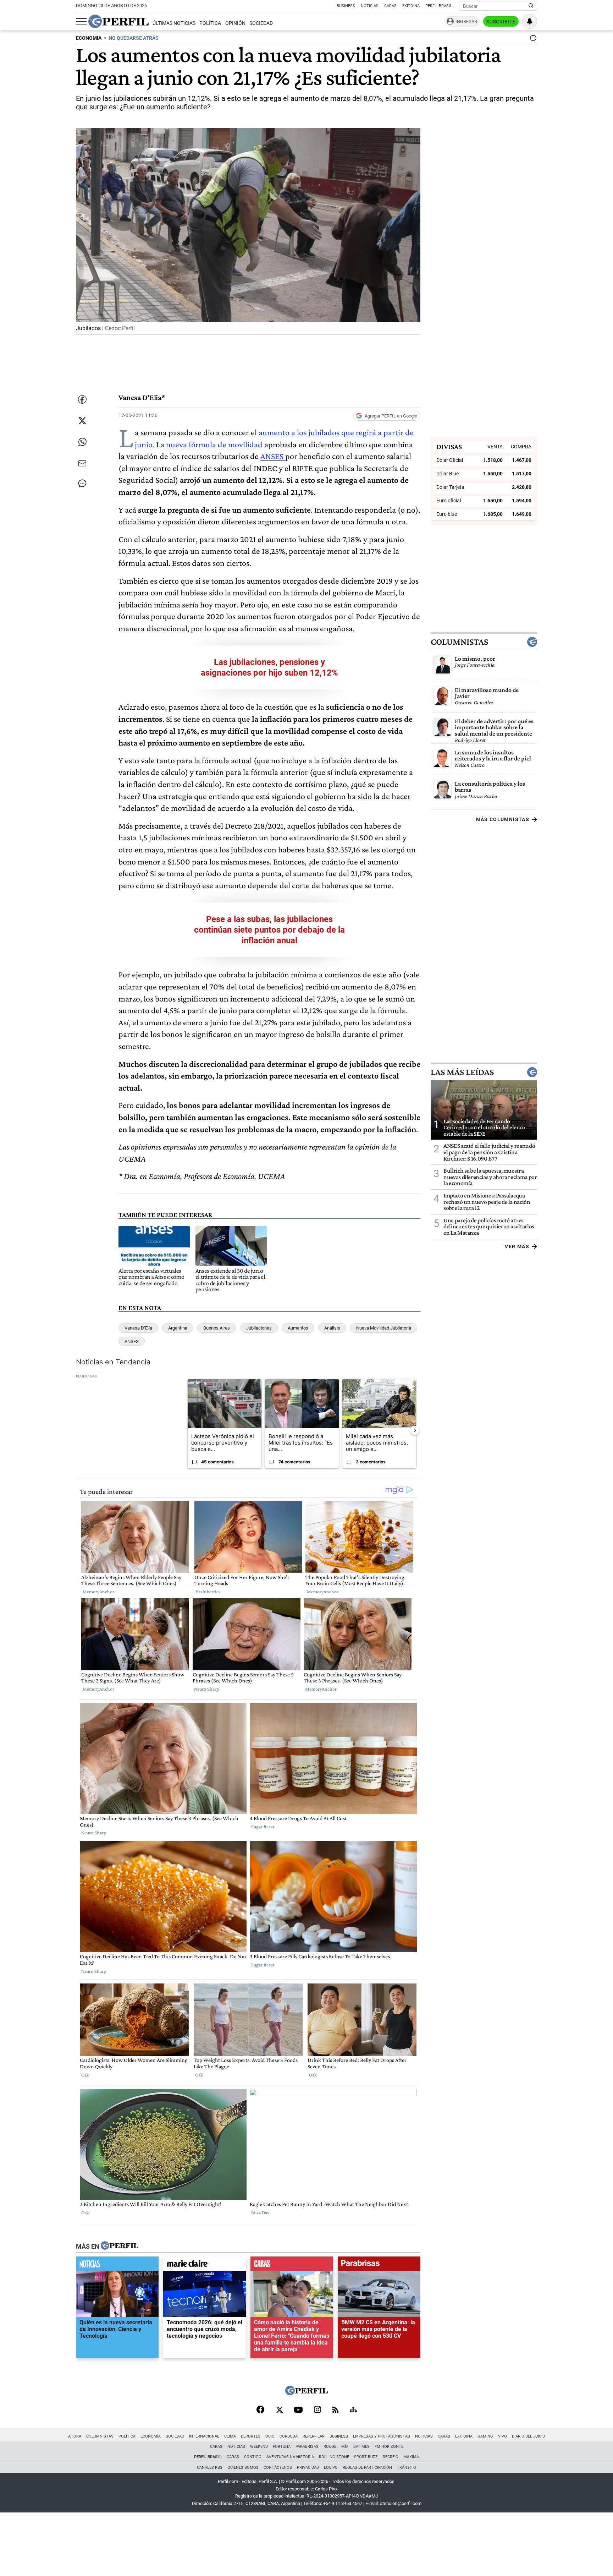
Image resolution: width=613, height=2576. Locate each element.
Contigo (253, 2457)
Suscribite (501, 22)
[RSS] (335, 2410)
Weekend (259, 2447)
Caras (390, 6)
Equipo (331, 2468)
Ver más (517, 1246)
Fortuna (282, 2447)
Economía (151, 2436)
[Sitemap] (353, 2410)
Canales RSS (210, 2468)
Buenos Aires (217, 1328)
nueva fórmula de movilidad (215, 444)
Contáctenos (278, 2468)
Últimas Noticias (174, 23)
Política (210, 23)
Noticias (370, 6)
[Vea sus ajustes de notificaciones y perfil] (530, 21)
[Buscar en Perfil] (531, 6)
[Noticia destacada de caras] (292, 2265)
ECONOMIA (89, 38)
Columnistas (459, 642)
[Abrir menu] (81, 22)
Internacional (204, 2436)
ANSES (273, 456)
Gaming (485, 2436)
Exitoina (464, 2436)
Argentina (178, 1328)
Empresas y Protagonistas (382, 2436)
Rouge (330, 2447)
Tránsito (407, 2468)
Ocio (270, 2436)
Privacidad (308, 2468)
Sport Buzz (366, 2457)
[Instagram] (317, 2410)
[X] (279, 2410)
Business (346, 6)
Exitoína (411, 6)
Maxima (411, 2457)
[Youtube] (298, 2410)
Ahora (75, 2436)
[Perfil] (120, 2246)
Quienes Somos (243, 2468)
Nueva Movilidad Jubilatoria (384, 1328)
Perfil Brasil (439, 6)
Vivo (502, 2436)
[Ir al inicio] (118, 21)
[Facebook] (260, 2410)
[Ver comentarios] (532, 40)
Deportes (251, 2436)
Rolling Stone (334, 2457)
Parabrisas (307, 2447)
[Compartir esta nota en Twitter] (82, 421)
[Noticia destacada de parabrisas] (379, 2265)
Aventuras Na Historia (290, 2457)
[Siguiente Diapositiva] (415, 1430)
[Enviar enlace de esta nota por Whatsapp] (82, 442)
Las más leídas (462, 1072)
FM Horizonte (389, 2447)
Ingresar (466, 21)
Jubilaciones (259, 1328)
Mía (345, 2447)
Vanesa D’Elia (138, 1328)
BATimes (361, 2447)
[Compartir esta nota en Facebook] (82, 399)
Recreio (391, 2457)
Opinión (235, 23)
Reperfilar (314, 2436)
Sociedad (261, 23)
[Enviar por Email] (82, 463)
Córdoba (289, 2436)
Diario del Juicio (529, 2436)
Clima (230, 2436)
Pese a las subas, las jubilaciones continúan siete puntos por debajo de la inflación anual (269, 930)
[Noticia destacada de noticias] (117, 2265)
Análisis (332, 1328)
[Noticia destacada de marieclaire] (205, 2265)
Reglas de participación (367, 2468)
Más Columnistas (503, 819)
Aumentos (298, 1328)
